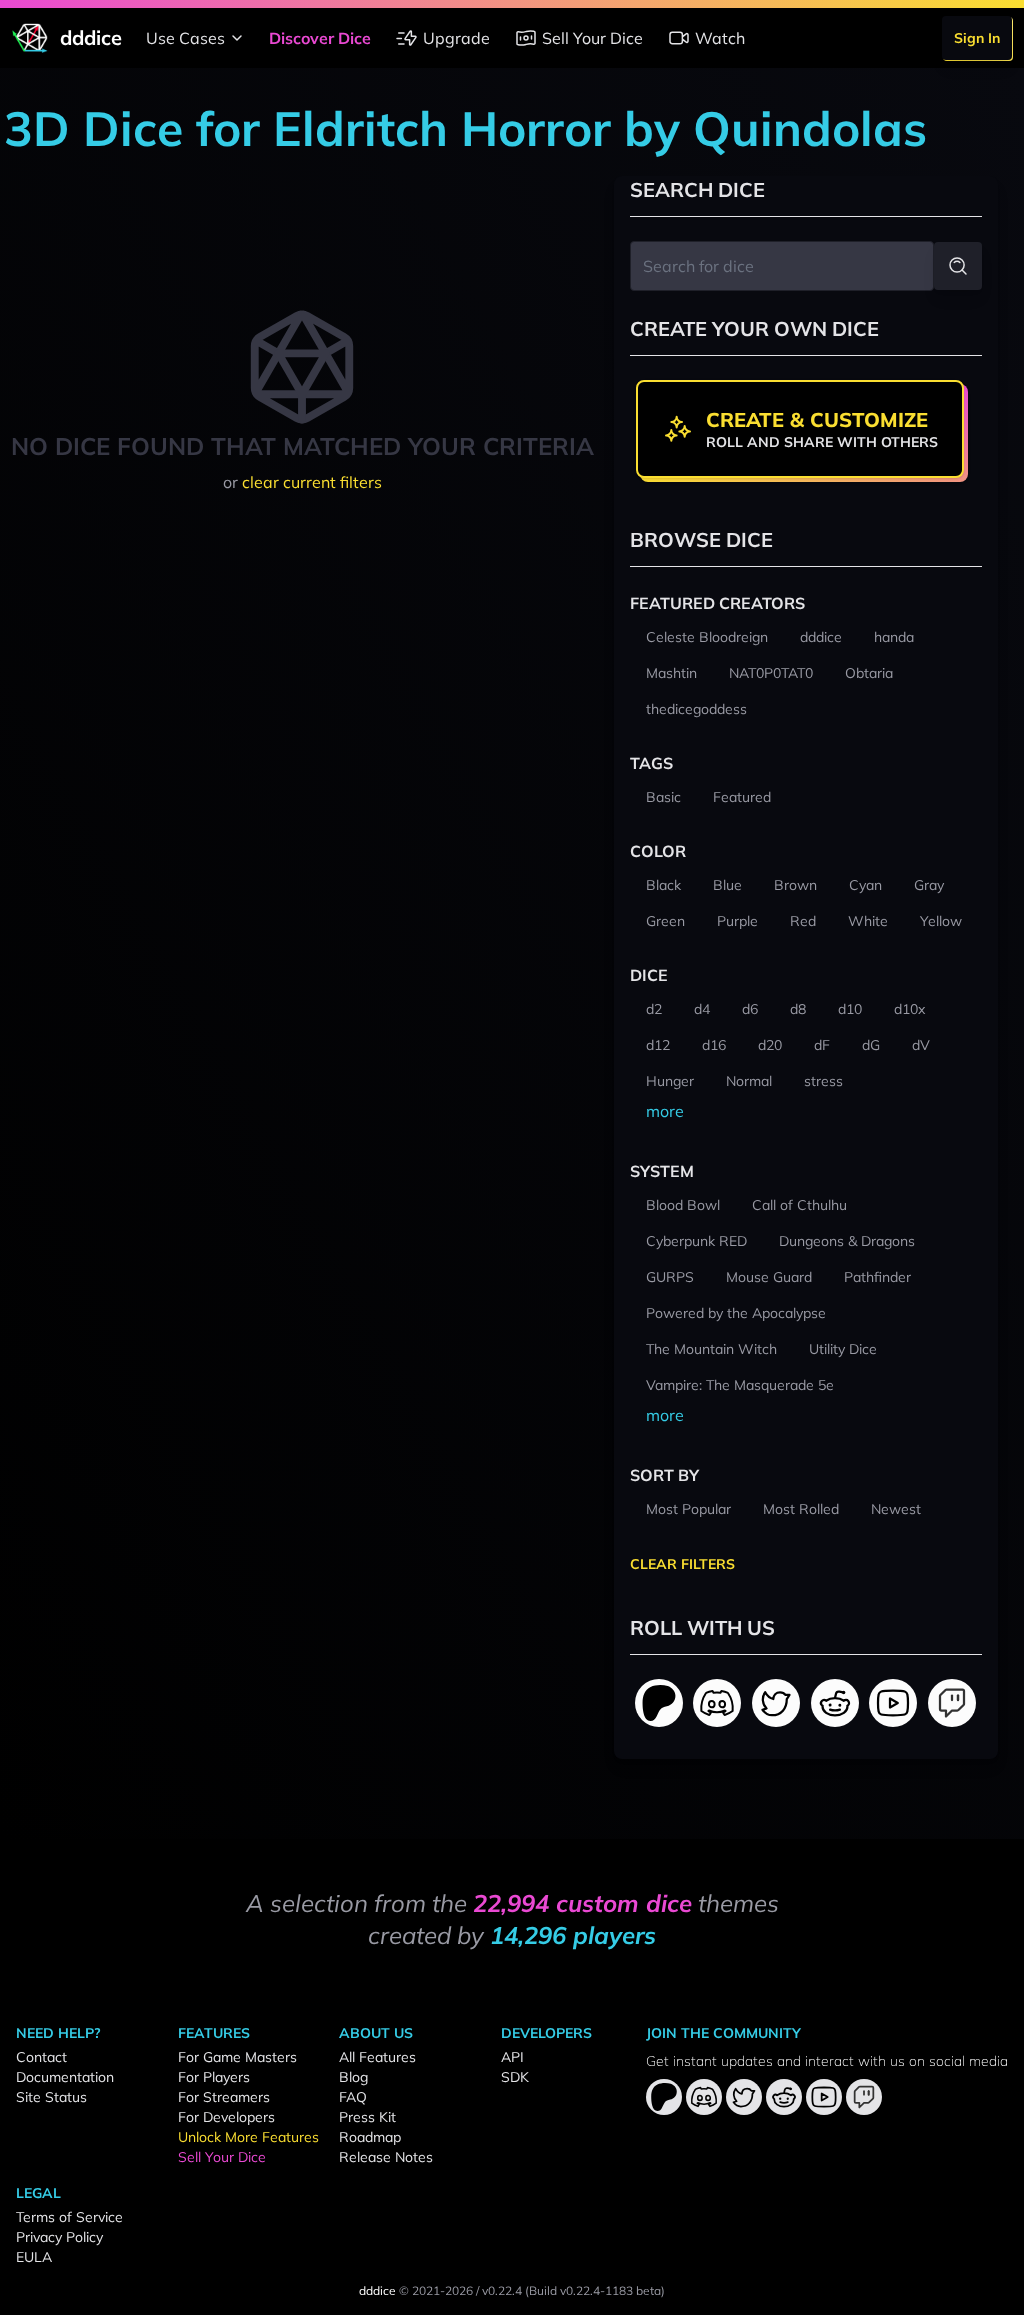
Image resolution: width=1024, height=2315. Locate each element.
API (512, 2057)
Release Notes (386, 2157)
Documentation (65, 2077)
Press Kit (367, 2117)
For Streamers (224, 2097)
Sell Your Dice (592, 38)
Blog (353, 2077)
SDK (515, 2077)
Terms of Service (69, 2217)
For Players (214, 2077)
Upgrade (456, 38)
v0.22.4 (502, 2290)
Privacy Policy (59, 2237)
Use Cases (185, 38)
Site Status (51, 2097)
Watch (720, 38)
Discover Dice (320, 38)
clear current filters (312, 482)
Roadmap (370, 2137)
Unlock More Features (248, 2137)
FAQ (353, 2097)
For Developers (226, 2117)
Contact (41, 2057)
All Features (377, 2057)
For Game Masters (237, 2057)
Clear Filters (682, 1564)
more (665, 1111)
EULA (34, 2257)
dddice (377, 2290)
